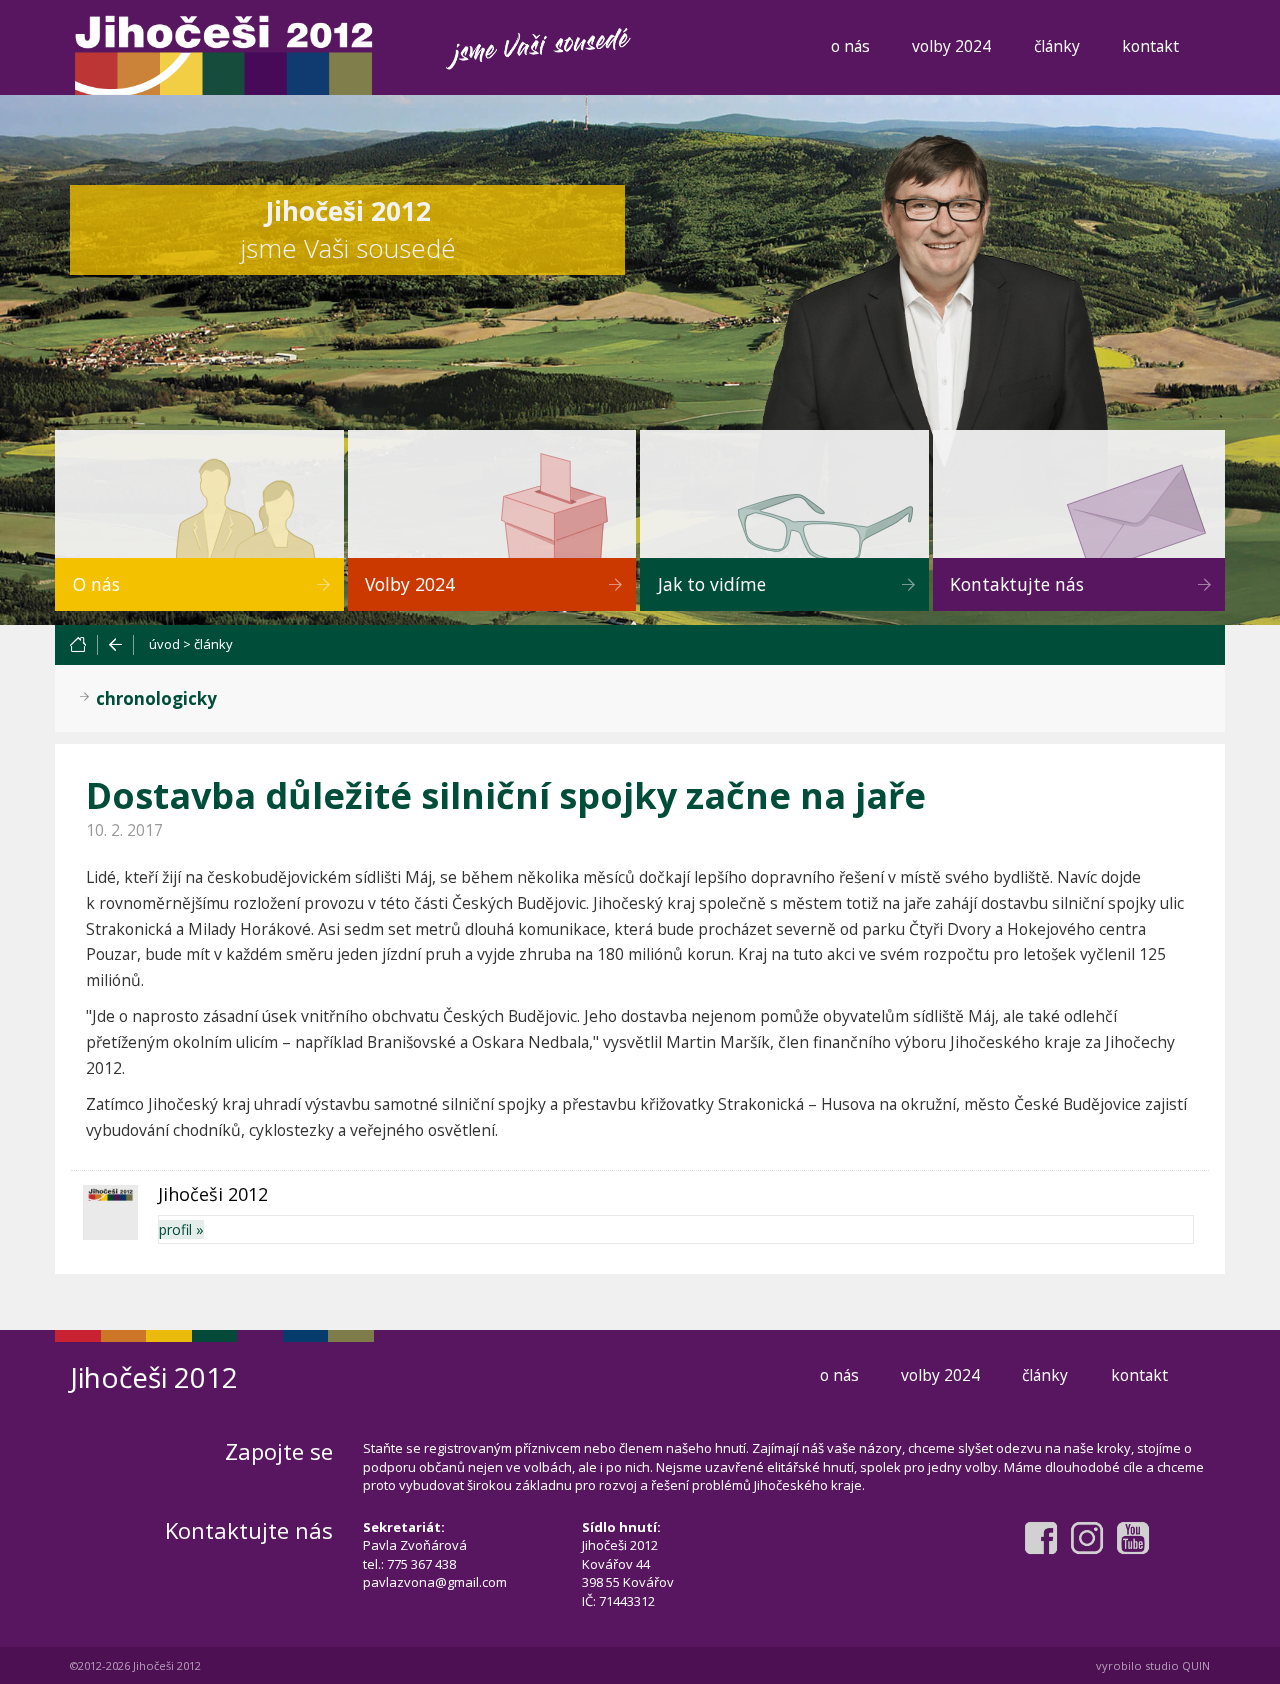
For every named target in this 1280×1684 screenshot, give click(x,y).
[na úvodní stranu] (83, 645)
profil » (181, 1229)
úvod (164, 644)
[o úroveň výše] (116, 645)
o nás (850, 46)
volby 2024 (951, 46)
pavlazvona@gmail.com (435, 1582)
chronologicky (156, 698)
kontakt (1150, 46)
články (1057, 46)
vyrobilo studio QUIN (1153, 1665)
